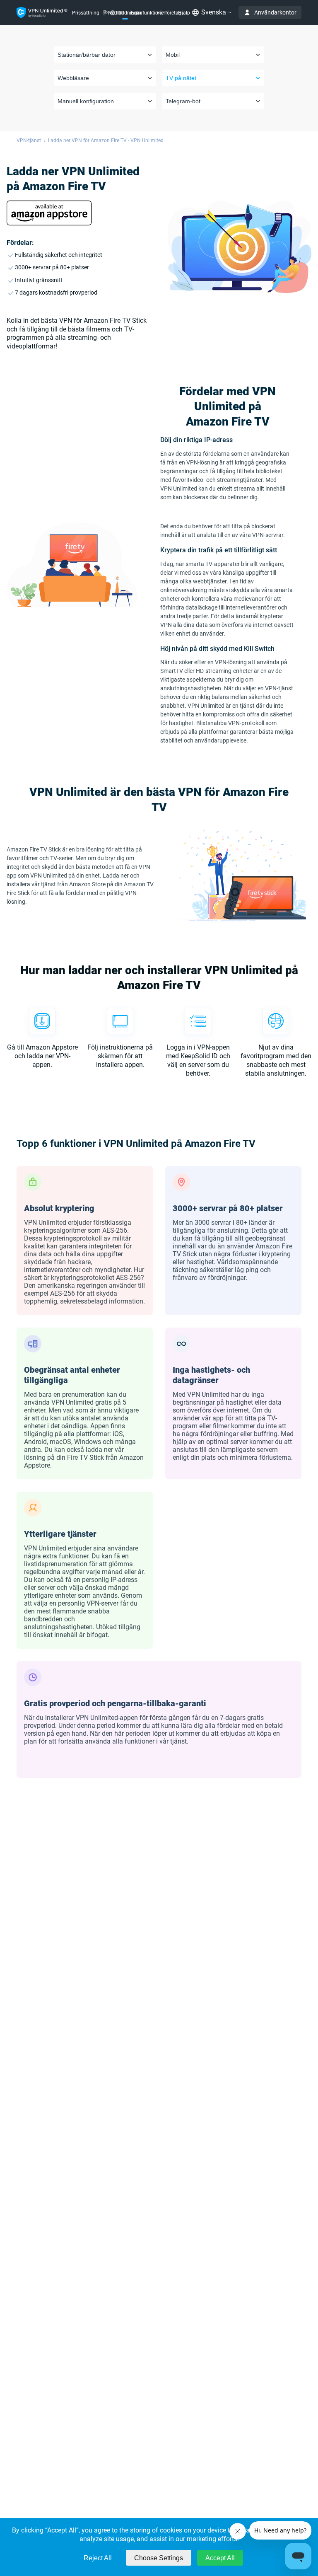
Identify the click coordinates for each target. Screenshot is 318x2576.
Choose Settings (159, 2558)
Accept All (220, 2558)
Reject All (98, 2558)
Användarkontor (275, 12)
